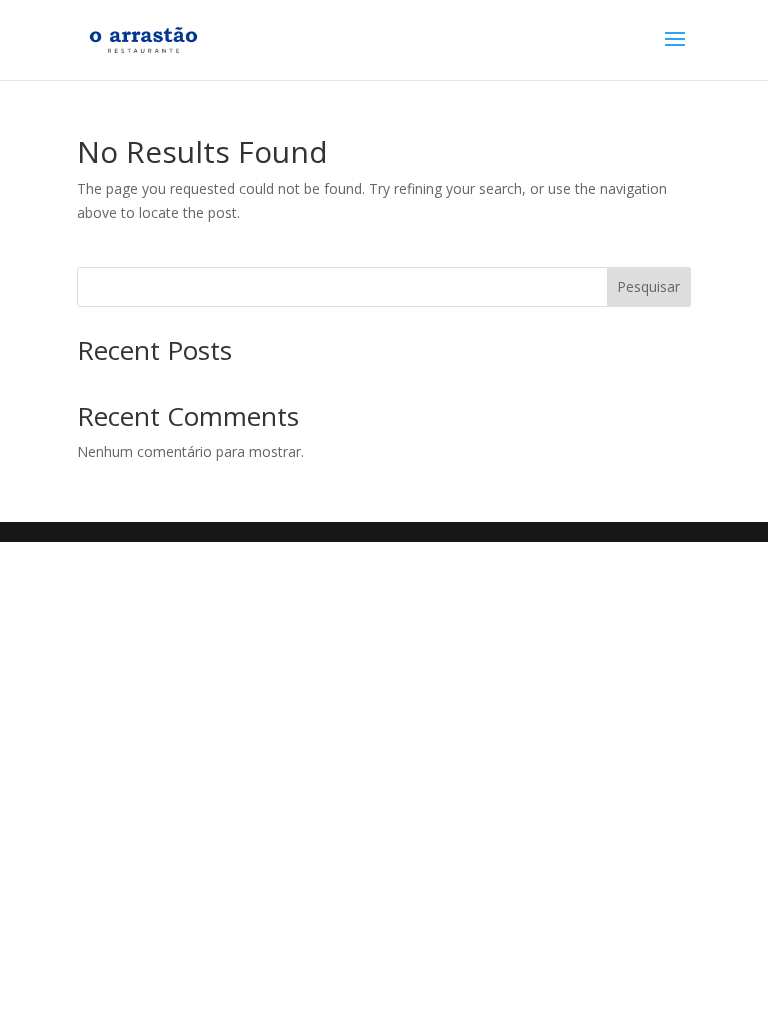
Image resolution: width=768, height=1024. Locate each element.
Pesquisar (648, 286)
